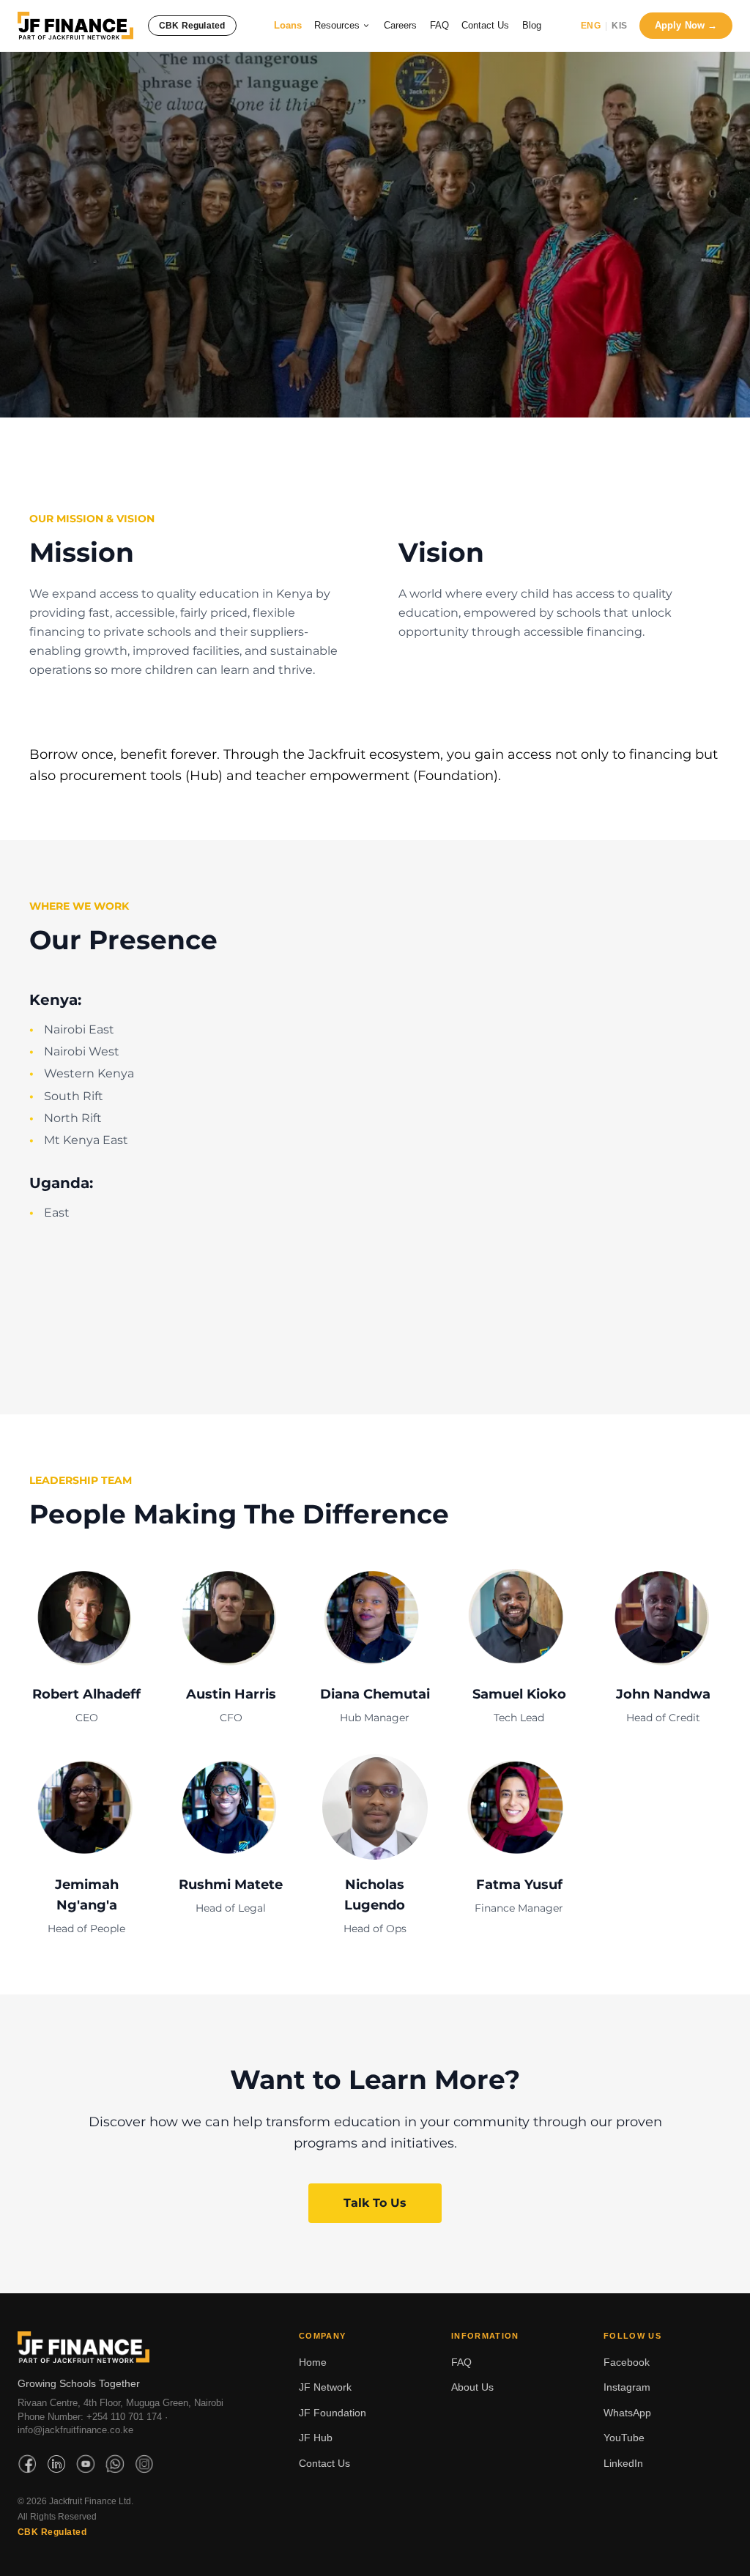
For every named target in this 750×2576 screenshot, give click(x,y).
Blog (532, 25)
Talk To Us (375, 2203)
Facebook (627, 2362)
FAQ (439, 25)
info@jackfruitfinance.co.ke (75, 2430)
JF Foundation (333, 2413)
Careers (400, 25)
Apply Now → (686, 25)
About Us (472, 2387)
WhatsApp (627, 2413)
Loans (288, 25)
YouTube (624, 2438)
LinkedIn (623, 2463)
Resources (337, 25)
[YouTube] (86, 2464)
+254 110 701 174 (124, 2417)
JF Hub (316, 2438)
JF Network (325, 2387)
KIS (619, 26)
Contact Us (485, 25)
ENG (591, 26)
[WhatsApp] (115, 2464)
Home (313, 2362)
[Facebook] (27, 2464)
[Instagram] (144, 2464)
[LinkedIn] (56, 2464)
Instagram (627, 2387)
